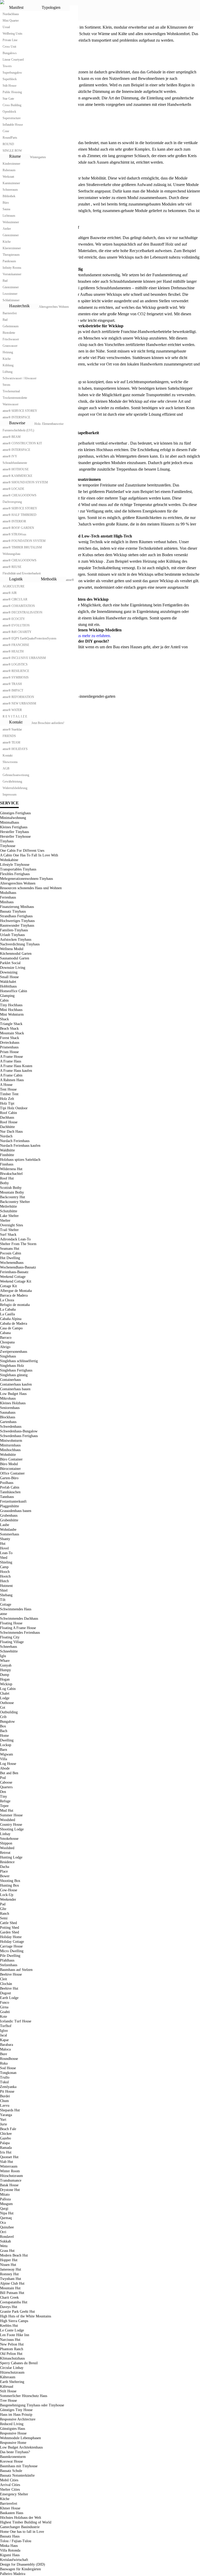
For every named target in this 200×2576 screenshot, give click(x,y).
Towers (7, 66)
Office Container (12, 1473)
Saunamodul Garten (15, 958)
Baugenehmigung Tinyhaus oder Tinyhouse (32, 2405)
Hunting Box (10, 1885)
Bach (4, 1731)
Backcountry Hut (12, 1197)
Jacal (4, 2035)
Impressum (10, 794)
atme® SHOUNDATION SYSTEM (25, 482)
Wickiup (6, 1684)
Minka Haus (9, 2546)
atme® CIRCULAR (15, 599)
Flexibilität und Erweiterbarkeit (22, 573)
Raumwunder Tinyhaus (17, 925)
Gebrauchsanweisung (16, 775)
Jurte (4, 2124)
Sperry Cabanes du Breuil (19, 2363)
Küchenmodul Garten (16, 954)
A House (6, 1085)
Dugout (5, 1993)
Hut (3, 1544)
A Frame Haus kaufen (16, 1071)
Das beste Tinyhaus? (15, 2452)
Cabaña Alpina (11, 1319)
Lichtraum (9, 216)
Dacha (5, 1867)
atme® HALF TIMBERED (20, 515)
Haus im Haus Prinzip (16, 2415)
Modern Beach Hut (14, 2255)
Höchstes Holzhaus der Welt (21, 2518)
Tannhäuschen (10, 1492)
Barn (4, 1750)
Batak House (9, 2185)
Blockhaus (8, 1417)
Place (4, 1871)
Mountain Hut (10, 2288)
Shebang (6, 1595)
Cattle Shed (8, 1923)
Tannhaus (7, 1497)
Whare (5, 1661)
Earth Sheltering (12, 2382)
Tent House (8, 1089)
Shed (4, 1558)
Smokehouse (9, 1839)
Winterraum (9, 2166)
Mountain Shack (12, 1033)
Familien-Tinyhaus (14, 930)
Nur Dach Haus (11, 1132)
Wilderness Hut (11, 1169)
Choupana (7, 1342)
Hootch (5, 1576)
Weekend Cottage (13, 1277)
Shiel (4, 1590)
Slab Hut (7, 2162)
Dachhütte (7, 1127)
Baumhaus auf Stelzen (16, 1970)
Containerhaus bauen (15, 1389)
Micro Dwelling (12, 1951)
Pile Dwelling (10, 1956)
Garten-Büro (9, 1478)
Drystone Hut (10, 2190)
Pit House (7, 2091)
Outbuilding (9, 1712)
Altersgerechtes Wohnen (54, 307)
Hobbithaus (8, 986)
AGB (6, 768)
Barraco (6, 1338)
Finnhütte (7, 1155)
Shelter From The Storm (18, 1244)
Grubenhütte (9, 1520)
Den (3, 1792)
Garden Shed (10, 1932)
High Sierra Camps (14, 2321)
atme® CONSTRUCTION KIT (22, 443)
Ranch (5, 1914)
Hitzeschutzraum (12, 2372)
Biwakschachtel (11, 1174)
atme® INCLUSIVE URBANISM (24, 658)
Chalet (5, 1693)
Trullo (5, 2077)
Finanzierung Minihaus (17, 907)
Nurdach (6, 1136)
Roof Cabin (8, 1113)
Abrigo (5, 1347)
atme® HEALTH (13, 651)
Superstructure (12, 118)
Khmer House (10, 2508)
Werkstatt (8, 177)
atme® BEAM (12, 437)
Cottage (6, 1604)
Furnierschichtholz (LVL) (18, 430)
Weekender (8, 1899)
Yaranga (6, 2115)
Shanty (5, 1539)
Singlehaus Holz (12, 1366)
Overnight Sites (11, 1225)
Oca (3, 2223)
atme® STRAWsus (14, 534)
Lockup (6, 1745)
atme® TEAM (11, 742)
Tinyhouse (8, 846)
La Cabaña (8, 1309)
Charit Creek (9, 2298)
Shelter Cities (10, 2490)
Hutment (6, 1586)
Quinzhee (7, 2227)
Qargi (4, 2209)
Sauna (6, 209)
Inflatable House (13, 125)
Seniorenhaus (10, 1408)
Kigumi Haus (10, 2555)
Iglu (3, 1656)
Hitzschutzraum (11, 2176)
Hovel (4, 1548)
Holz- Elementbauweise (49, 424)
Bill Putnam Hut (12, 2293)
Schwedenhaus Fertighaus (19, 1436)
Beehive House (11, 1974)
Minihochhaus (10, 1450)
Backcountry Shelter (15, 1202)
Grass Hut (7, 2251)
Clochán (6, 1984)
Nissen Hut (8, 2265)
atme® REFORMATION (18, 697)
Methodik (49, 579)
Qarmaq (6, 2218)
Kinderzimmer (11, 164)
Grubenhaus (9, 1516)
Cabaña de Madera (14, 1324)
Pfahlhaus (7, 1960)
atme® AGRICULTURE (38, 583)
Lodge (5, 1698)
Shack (4, 1019)
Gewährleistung (12, 781)
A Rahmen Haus (12, 1080)
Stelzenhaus (9, 1965)
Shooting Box (10, 1881)
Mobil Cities (9, 2480)
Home (4, 1736)
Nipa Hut (7, 2213)
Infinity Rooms (12, 268)
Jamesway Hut (11, 2269)
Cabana (5, 1333)
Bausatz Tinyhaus (13, 911)
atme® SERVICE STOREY (20, 411)
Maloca (5, 2049)
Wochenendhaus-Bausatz (18, 1267)
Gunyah (6, 1665)
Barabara (7, 2045)
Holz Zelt (7, 1099)
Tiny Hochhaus (11, 1005)
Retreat (5, 1853)
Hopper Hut (9, 2260)
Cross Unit (9, 47)
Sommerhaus (10, 1534)
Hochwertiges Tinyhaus (17, 921)
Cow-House (9, 1890)
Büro (6, 203)
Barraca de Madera (14, 1295)
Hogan (5, 1679)
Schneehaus (8, 1647)
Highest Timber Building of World (26, 2522)
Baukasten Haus (12, 2513)
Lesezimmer (10, 294)
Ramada (6, 2148)
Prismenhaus (9, 1047)
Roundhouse (9, 2059)
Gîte (3, 1909)
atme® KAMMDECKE (17, 476)
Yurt (3, 2120)
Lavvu (5, 2106)
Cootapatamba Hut (14, 2302)
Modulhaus (8, 893)
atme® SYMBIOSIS (16, 677)
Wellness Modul (12, 949)
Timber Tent (9, 1094)
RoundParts (10, 138)
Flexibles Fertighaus (15, 874)
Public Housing (12, 92)
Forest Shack (10, 1038)
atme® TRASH (12, 684)
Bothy (4, 1183)
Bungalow (7, 1722)
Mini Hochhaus (11, 1010)
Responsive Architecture (18, 2419)
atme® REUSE (12, 567)
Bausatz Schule (11, 2471)
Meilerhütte (8, 1206)
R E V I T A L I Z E (15, 716)
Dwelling (7, 1740)
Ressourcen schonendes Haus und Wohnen (31, 888)
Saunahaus (8, 1412)
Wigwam (7, 1754)
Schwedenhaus (11, 1427)
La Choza (7, 1300)
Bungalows (10, 53)
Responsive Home (13, 2443)
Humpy (5, 1670)
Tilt (3, 1600)
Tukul (4, 2082)
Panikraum (9, 261)
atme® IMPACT (13, 690)
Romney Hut (9, 2274)
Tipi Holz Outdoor (14, 1108)
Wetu (4, 2246)
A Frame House (11, 1057)
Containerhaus (10, 1380)
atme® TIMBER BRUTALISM (22, 547)
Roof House (9, 1122)
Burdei (5, 2096)
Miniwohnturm (11, 1441)
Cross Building (12, 105)
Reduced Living (12, 2424)
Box (3, 1726)
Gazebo (5, 2138)
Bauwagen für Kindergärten (20, 2569)
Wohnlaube (8, 1530)
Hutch (4, 1581)
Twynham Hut (11, 2279)
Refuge (5, 1801)
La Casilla (7, 1314)
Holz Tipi (7, 1103)
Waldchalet (8, 982)
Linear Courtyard (13, 60)
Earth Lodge (9, 1998)
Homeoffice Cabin (14, 991)
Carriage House (11, 1946)
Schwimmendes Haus (16, 1609)
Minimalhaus (10, 822)
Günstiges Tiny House (16, 2410)
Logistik (16, 579)
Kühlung (8, 365)
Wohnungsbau (11, 554)
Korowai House (11, 2461)
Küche (7, 242)
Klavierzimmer (12, 248)
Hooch (5, 1572)
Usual (6, 27)
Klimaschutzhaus (12, 2358)
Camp (4, 1567)
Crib (3, 1717)
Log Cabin (8, 1689)
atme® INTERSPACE (16, 417)
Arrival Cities (10, 2485)
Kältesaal (7, 2386)
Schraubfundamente (15, 463)
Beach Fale (8, 2129)
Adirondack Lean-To (16, 1239)
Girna (4, 2007)
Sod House (8, 2068)
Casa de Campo (11, 1328)
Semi (4, 1918)
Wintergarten (38, 157)
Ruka (4, 2063)
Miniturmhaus (10, 1445)
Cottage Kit (8, 1286)
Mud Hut (7, 1811)
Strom (6, 385)
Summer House (11, 1815)
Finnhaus (7, 1164)
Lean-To (6, 1553)
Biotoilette (9, 333)
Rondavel (7, 2237)
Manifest (16, 7)
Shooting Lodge (12, 1829)
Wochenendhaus (12, 1263)
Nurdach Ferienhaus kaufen (20, 1146)
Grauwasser (10, 346)
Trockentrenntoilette (15, 398)
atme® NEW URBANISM (19, 703)
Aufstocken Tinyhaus (16, 940)
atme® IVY (10, 456)
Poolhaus (7, 1483)
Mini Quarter (11, 21)
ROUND (8, 144)
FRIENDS (9, 736)
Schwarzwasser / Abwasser (20, 378)
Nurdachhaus (11, 14)
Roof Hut (7, 1178)
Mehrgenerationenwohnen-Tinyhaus (26, 879)
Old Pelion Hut (11, 2354)
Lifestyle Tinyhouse (15, 865)
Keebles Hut (9, 2326)
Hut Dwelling (10, 1258)
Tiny (4, 1796)
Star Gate (8, 99)
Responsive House (13, 2433)
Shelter (5, 1220)
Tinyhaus (7, 841)
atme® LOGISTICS (15, 664)
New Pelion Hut (12, 2344)
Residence (7, 1862)
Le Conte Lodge (12, 2330)
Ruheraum (9, 170)
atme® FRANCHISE (16, 645)
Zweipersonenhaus (14, 1352)
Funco (5, 2003)
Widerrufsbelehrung (15, 788)
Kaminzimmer (11, 183)
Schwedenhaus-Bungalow (19, 1431)
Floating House (11, 1623)
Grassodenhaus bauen (16, 1511)
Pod (3, 1778)
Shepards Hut (10, 2110)
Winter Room (10, 2171)
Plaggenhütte (10, 1506)
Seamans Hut (10, 1249)
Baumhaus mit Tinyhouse (19, 2466)
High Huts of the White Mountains (26, 2316)
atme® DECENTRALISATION (23, 612)
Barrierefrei (10, 313)
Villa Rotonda (10, 2550)
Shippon (6, 1843)
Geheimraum (11, 326)
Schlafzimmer (11, 300)
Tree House (8, 2401)
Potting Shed (10, 1928)
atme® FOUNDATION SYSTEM (24, 541)
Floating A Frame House (18, 1628)
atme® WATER (12, 710)
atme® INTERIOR (14, 521)
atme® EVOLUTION (16, 625)
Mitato (5, 2194)
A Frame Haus (11, 1061)
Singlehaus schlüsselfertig (19, 1361)
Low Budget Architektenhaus (21, 2447)
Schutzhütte (9, 1211)
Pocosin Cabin (11, 1253)
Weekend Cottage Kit (16, 1281)
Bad (5, 281)
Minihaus (7, 902)
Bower (5, 1876)
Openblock (9, 112)
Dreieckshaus (10, 1043)
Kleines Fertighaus (14, 827)
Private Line (10, 40)
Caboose (6, 1782)
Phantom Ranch (12, 2349)
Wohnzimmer (11, 222)
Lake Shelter (9, 1216)
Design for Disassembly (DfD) (23, 2564)
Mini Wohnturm (12, 1014)
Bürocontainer (10, 1469)
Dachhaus (7, 1117)
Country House (11, 1825)
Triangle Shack (11, 1024)
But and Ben (9, 1773)
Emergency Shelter (14, 2494)
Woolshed (7, 1848)
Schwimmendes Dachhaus (19, 1619)
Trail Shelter (9, 1230)
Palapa (5, 2143)
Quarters (6, 1787)
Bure (4, 2054)
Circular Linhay (12, 2368)
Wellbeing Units (12, 34)
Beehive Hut (9, 1988)
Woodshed (8, 1820)
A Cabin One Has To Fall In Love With (29, 855)
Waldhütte (7, 1150)
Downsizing (9, 972)
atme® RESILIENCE (16, 671)
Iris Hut (6, 2152)
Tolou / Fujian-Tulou (16, 2541)
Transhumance (11, 2180)
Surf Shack (8, 1235)
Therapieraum (11, 255)
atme (4, 1614)
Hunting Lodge (11, 1857)
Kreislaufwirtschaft (14, 2560)
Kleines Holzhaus (13, 1403)
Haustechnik (19, 306)
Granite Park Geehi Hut (17, 2312)
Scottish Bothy (11, 1188)
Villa (4, 1759)
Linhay (5, 1834)
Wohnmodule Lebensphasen (20, 2438)
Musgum (6, 2204)
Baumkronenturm (13, 2457)
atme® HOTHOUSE (16, 469)
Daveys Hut (9, 2307)
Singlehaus (8, 1356)
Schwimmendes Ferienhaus (20, 1633)
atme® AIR (10, 593)
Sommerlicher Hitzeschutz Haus (24, 2396)
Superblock (10, 79)
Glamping (7, 996)
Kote (4, 2017)
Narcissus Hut (10, 2340)
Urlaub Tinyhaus (12, 935)
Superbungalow (12, 73)
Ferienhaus (8, 897)
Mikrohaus (8, 1398)
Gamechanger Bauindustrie (20, 2527)
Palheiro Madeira (13, 2574)
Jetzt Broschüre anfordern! (48, 723)
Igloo (4, 2031)
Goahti (5, 2012)
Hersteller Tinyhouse (15, 837)
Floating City (10, 1637)
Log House (8, 1764)
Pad (3, 1904)
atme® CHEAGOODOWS (20, 495)
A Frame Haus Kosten (16, 1066)
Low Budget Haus (13, 1394)
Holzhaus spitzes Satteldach (20, 1160)
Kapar (4, 2040)
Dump (5, 1675)
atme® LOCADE (13, 489)
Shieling (6, 1562)
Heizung (8, 352)
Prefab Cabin (10, 1487)
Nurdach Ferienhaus (15, 1141)
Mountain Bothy (12, 1192)
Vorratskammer (12, 274)
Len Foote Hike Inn (15, 2335)
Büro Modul (9, 1464)
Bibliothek (9, 196)
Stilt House (10, 86)
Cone (6, 131)
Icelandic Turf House (16, 2021)
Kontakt (16, 722)
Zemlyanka (8, 2087)
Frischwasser (11, 339)
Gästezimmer (11, 235)
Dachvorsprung (12, 502)
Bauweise (17, 423)
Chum (4, 2101)
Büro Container (11, 1459)
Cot (3, 1707)
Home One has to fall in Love (22, 2532)
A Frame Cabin (11, 1075)
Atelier (7, 229)
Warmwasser (11, 404)
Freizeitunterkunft (13, 1501)
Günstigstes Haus (12, 2429)
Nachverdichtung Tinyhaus (20, 944)
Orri (3, 2232)
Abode (5, 1768)
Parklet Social (10, 963)
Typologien (51, 7)
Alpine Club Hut (12, 2283)
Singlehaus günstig (14, 1375)
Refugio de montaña (15, 1305)
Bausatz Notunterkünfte (17, 2475)
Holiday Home (11, 1937)
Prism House (9, 1052)
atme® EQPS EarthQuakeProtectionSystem (29, 638)
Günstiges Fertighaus (15, 813)
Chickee (6, 2134)
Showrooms (10, 762)
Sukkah (5, 2241)
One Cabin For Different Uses (22, 851)
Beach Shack (9, 1029)
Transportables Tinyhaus (18, 869)
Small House (9, 977)
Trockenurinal (11, 391)
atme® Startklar (12, 729)
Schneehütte (9, 1651)
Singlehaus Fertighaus (16, 1370)
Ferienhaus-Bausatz (14, 1272)
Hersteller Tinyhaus (14, 832)
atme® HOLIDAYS (15, 749)
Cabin (4, 1000)
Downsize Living (13, 968)
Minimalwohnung (13, 818)
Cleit (4, 1979)
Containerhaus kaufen (16, 1384)
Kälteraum (8, 2377)
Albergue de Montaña (16, 1291)
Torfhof (6, 2026)
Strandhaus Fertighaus (16, 916)
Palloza (5, 2199)
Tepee (4, 1806)
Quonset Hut (9, 2157)
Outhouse (7, 1703)
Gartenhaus (8, 1422)
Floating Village (12, 1642)
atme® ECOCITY (14, 619)
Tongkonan (8, 2073)
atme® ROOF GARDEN (18, 528)
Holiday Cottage (12, 1942)
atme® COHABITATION (19, 606)
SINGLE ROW (12, 151)
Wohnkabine (9, 860)
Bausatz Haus (10, 2536)
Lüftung (8, 372)
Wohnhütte (8, 1455)
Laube (5, 1525)
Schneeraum (10, 190)
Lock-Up (7, 1895)
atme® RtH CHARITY (17, 632)
